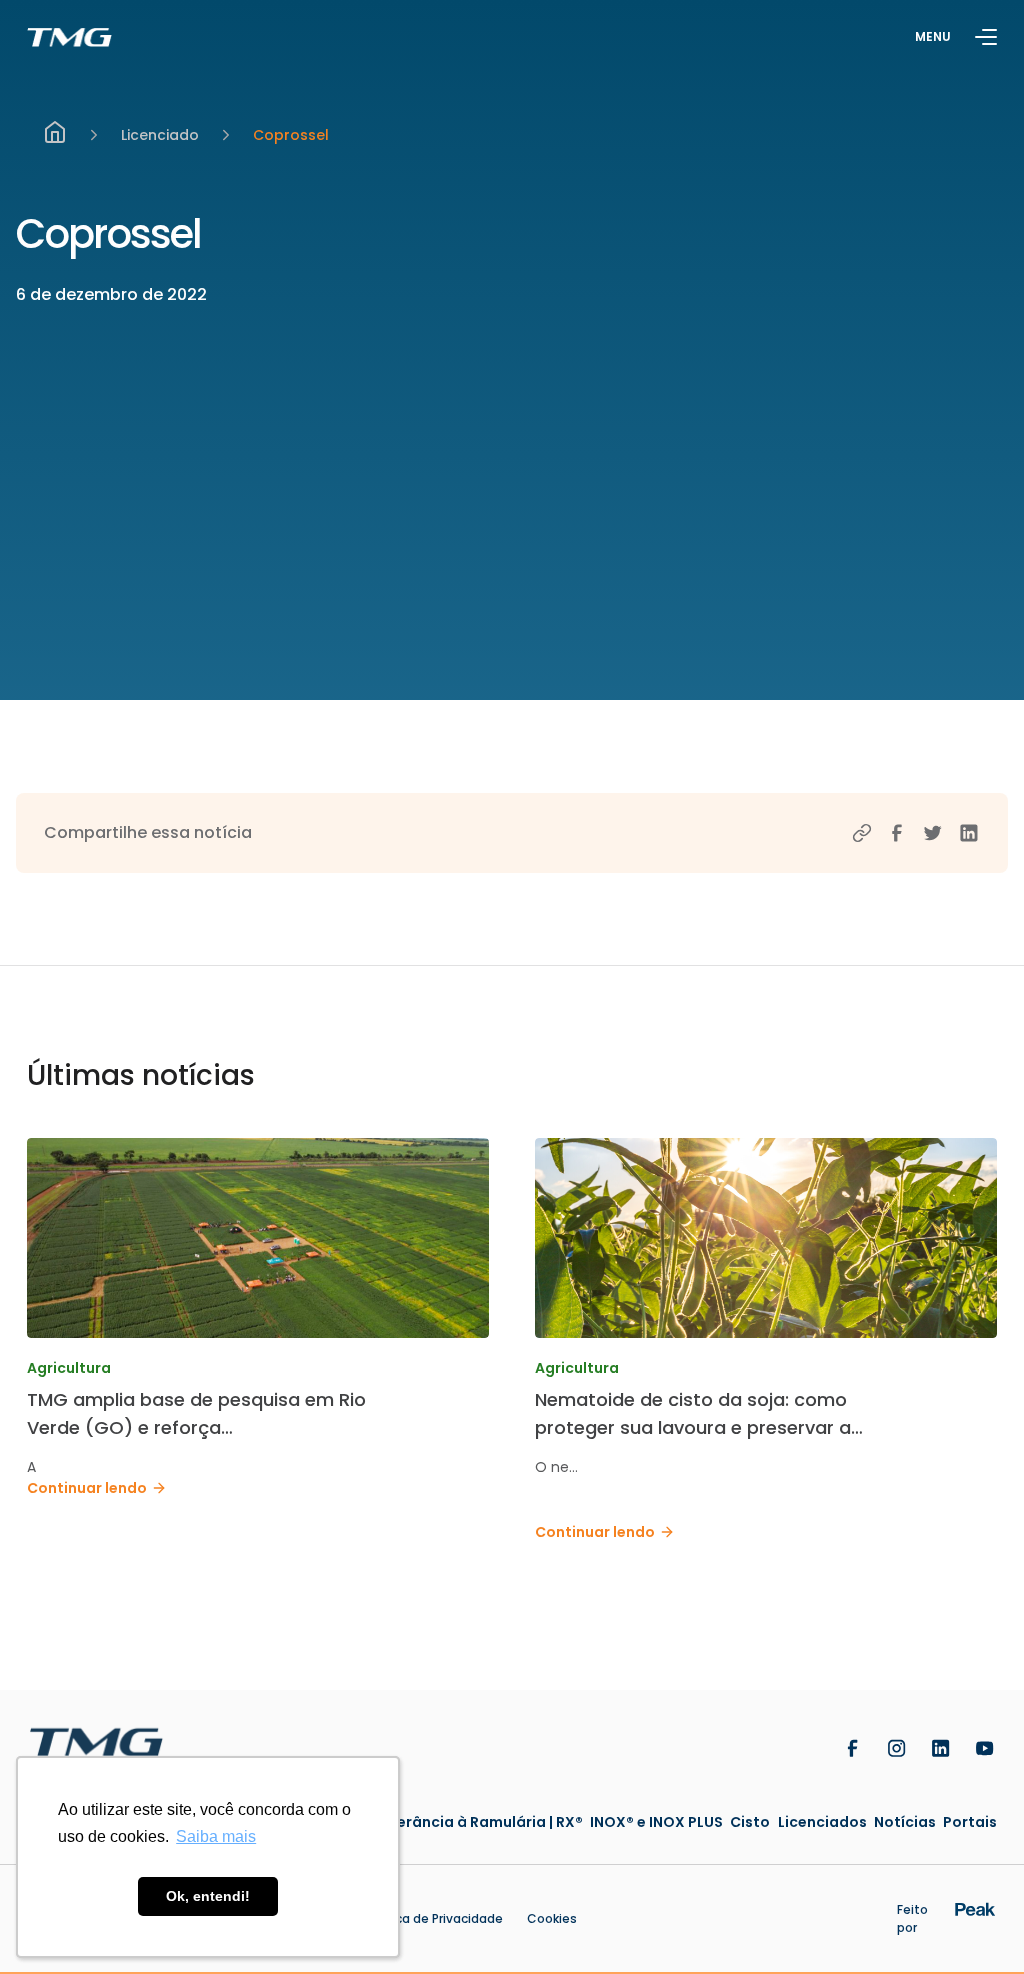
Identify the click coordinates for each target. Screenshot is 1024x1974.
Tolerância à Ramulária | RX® (478, 1822)
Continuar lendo (87, 1488)
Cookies (552, 1918)
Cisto (750, 1822)
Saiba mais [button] (216, 1836)
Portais (970, 1822)
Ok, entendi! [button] (208, 1896)
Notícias (905, 1822)
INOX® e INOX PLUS (656, 1822)
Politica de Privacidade (434, 1918)
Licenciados (822, 1822)
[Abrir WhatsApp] (974, 1923)
